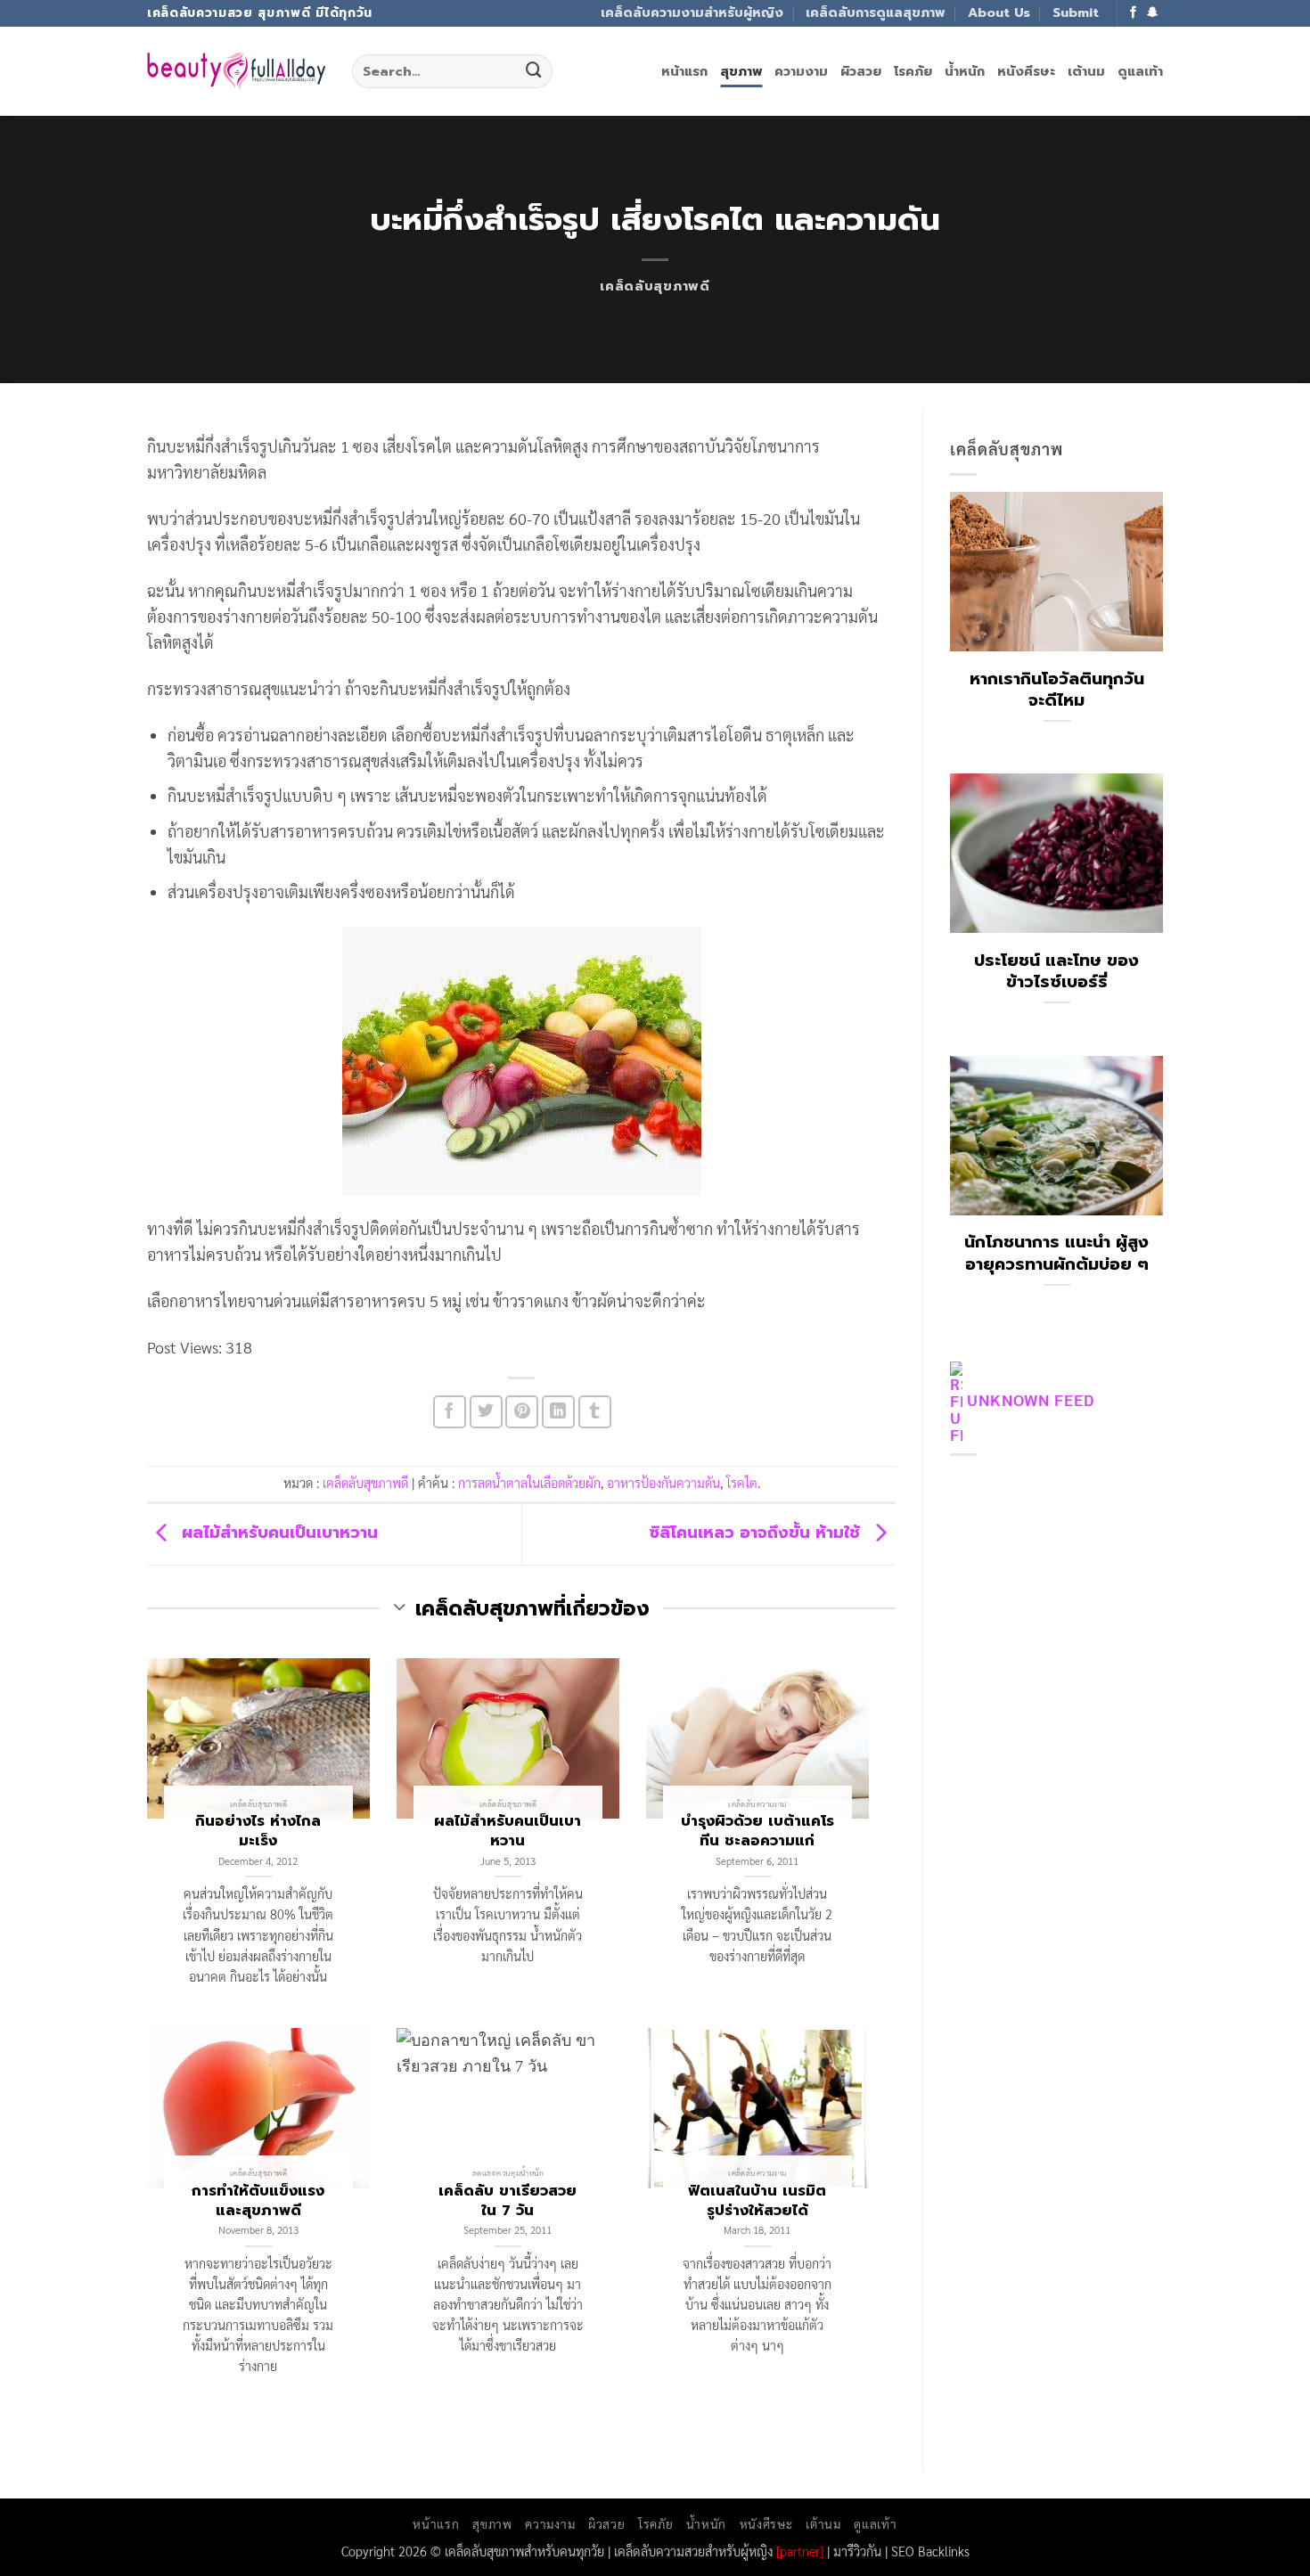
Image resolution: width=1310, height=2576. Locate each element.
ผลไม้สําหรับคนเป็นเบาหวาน (277, 1533)
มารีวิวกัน (857, 2551)
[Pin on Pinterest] (522, 1412)
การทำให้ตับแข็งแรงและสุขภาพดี (258, 2200)
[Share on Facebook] (450, 1412)
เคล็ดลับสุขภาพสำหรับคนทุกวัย (524, 2551)
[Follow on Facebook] (1134, 13)
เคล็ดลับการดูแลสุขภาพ (875, 12)
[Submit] (534, 71)
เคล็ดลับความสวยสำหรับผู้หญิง (693, 2551)
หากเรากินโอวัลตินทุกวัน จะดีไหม (1057, 690)
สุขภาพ (741, 71)
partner (800, 2551)
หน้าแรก (684, 71)
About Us (999, 12)
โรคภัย (913, 71)
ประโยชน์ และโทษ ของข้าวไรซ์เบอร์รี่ (1056, 971)
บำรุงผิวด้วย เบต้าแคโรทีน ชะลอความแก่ (757, 1831)
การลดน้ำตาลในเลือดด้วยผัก (529, 1483)
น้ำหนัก (965, 71)
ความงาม (801, 71)
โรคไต (742, 1483)
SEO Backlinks (930, 2551)
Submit (1076, 12)
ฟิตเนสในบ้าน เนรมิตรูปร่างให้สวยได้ (757, 2200)
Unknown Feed (1031, 1399)
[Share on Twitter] (486, 1412)
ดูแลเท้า (1140, 71)
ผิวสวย (861, 71)
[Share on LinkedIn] (558, 1412)
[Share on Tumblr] (595, 1412)
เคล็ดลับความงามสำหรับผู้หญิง (692, 12)
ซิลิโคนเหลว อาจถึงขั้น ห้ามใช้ (757, 1533)
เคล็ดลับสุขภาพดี (655, 286)
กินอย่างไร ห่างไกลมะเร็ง (258, 1831)
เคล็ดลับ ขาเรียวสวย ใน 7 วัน (508, 2200)
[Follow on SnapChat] (1153, 13)
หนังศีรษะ (1026, 71)
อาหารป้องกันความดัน (663, 1483)
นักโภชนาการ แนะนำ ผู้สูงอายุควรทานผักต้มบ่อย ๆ (1056, 1253)
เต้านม (1086, 71)
